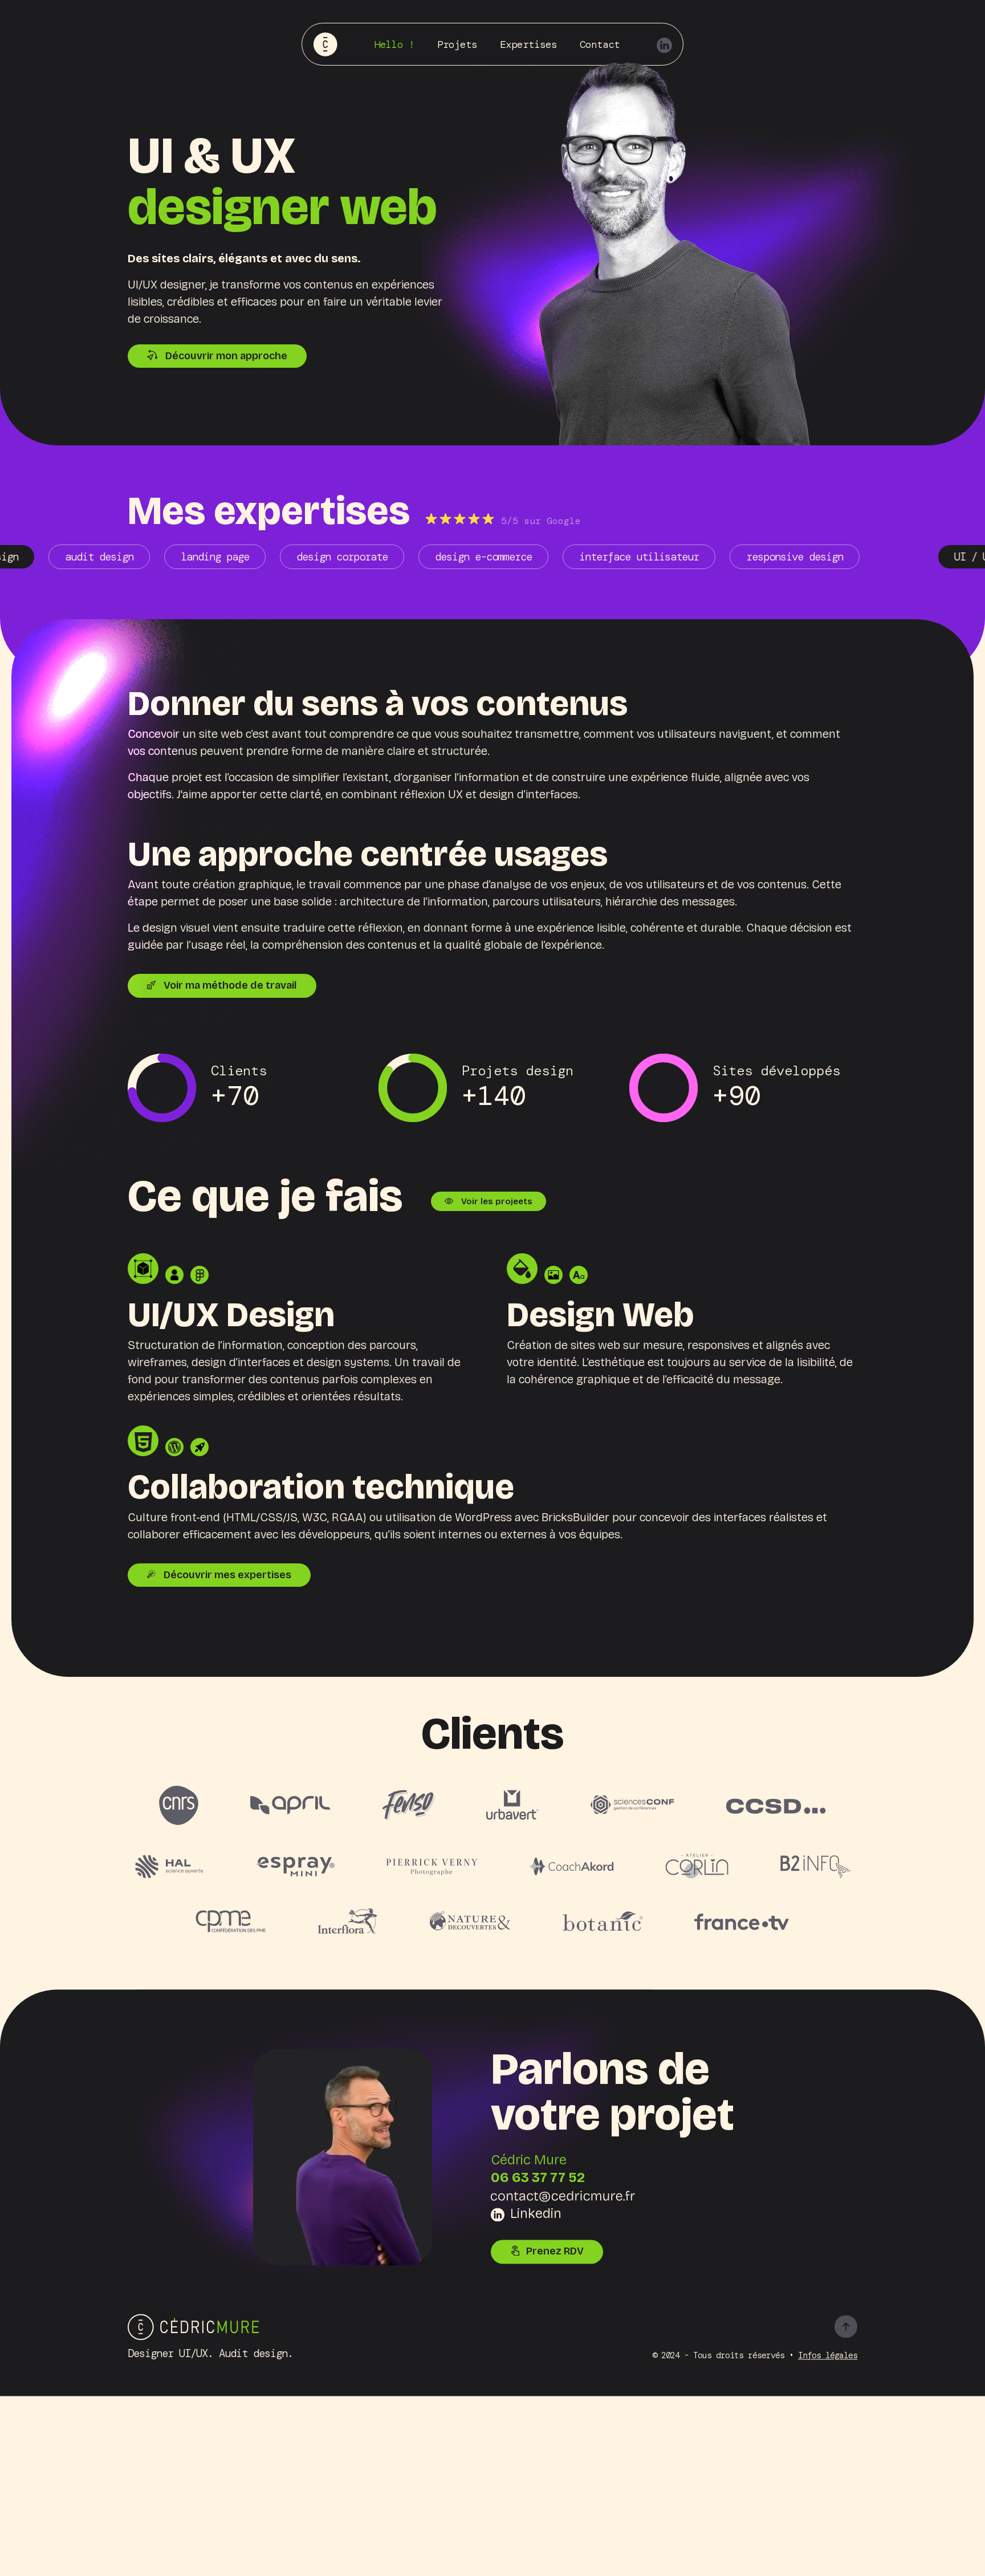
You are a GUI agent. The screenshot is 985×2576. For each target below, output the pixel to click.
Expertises (528, 44)
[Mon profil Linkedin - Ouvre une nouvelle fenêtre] (343, 2156)
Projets (457, 44)
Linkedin (536, 2213)
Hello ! (394, 44)
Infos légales (828, 2355)
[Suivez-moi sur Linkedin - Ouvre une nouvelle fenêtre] (664, 44)
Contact (600, 44)
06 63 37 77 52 (538, 2178)
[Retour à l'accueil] (193, 2326)
